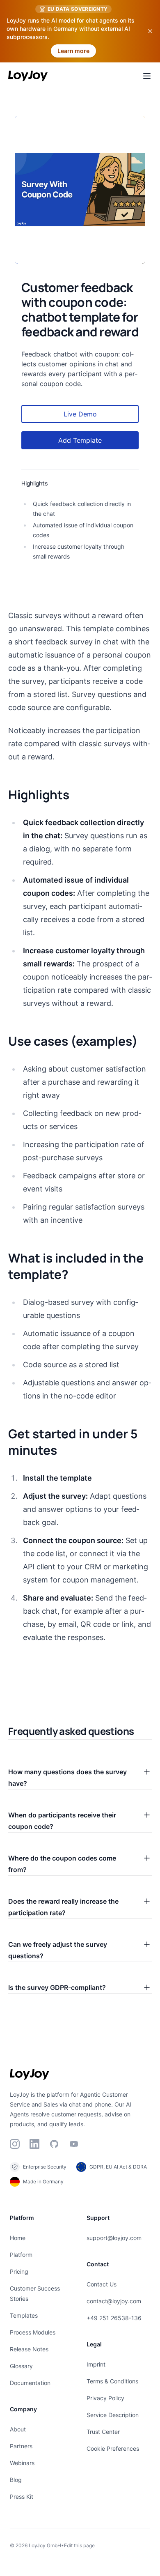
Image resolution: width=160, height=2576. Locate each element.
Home (18, 2238)
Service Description (113, 2415)
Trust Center (103, 2432)
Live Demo (80, 414)
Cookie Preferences (113, 2448)
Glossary (21, 2366)
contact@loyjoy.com (114, 2301)
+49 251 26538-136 (114, 2318)
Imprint (96, 2364)
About (18, 2429)
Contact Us (102, 2284)
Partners (21, 2446)
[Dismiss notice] (150, 31)
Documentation (30, 2383)
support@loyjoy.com (114, 2238)
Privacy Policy (105, 2398)
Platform (21, 2255)
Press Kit (22, 2497)
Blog (16, 2480)
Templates (24, 2315)
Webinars (22, 2463)
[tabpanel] (80, 190)
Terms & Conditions (112, 2381)
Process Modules (33, 2332)
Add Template (80, 440)
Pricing (19, 2271)
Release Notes (29, 2349)
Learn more (73, 51)
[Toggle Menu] (147, 76)
